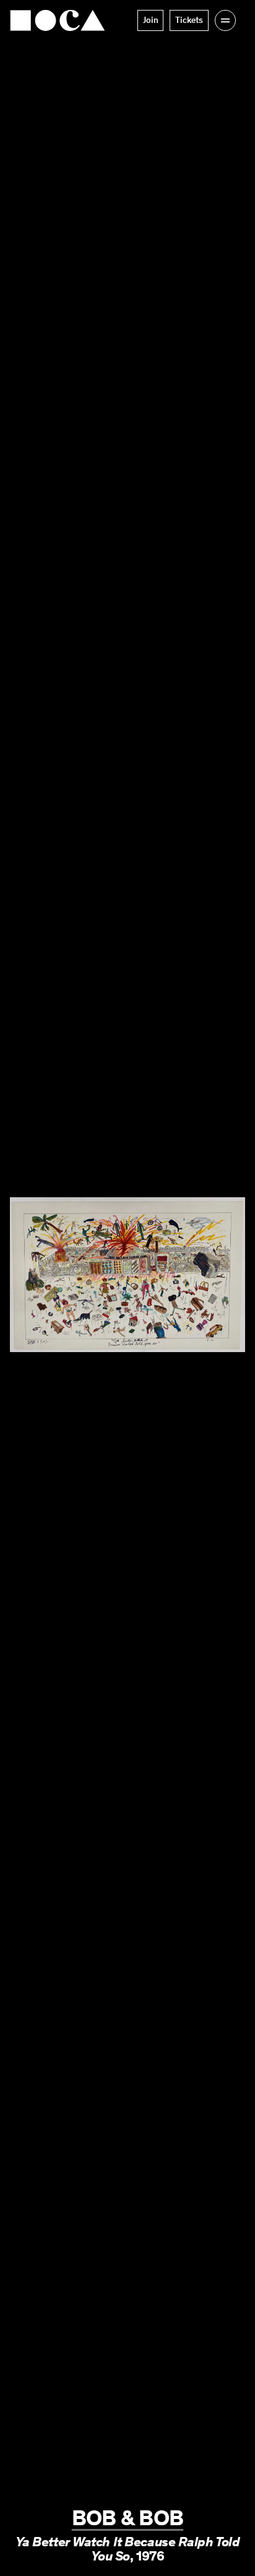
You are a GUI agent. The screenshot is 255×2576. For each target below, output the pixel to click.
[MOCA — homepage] (58, 20)
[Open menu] (225, 20)
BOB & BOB (128, 2518)
